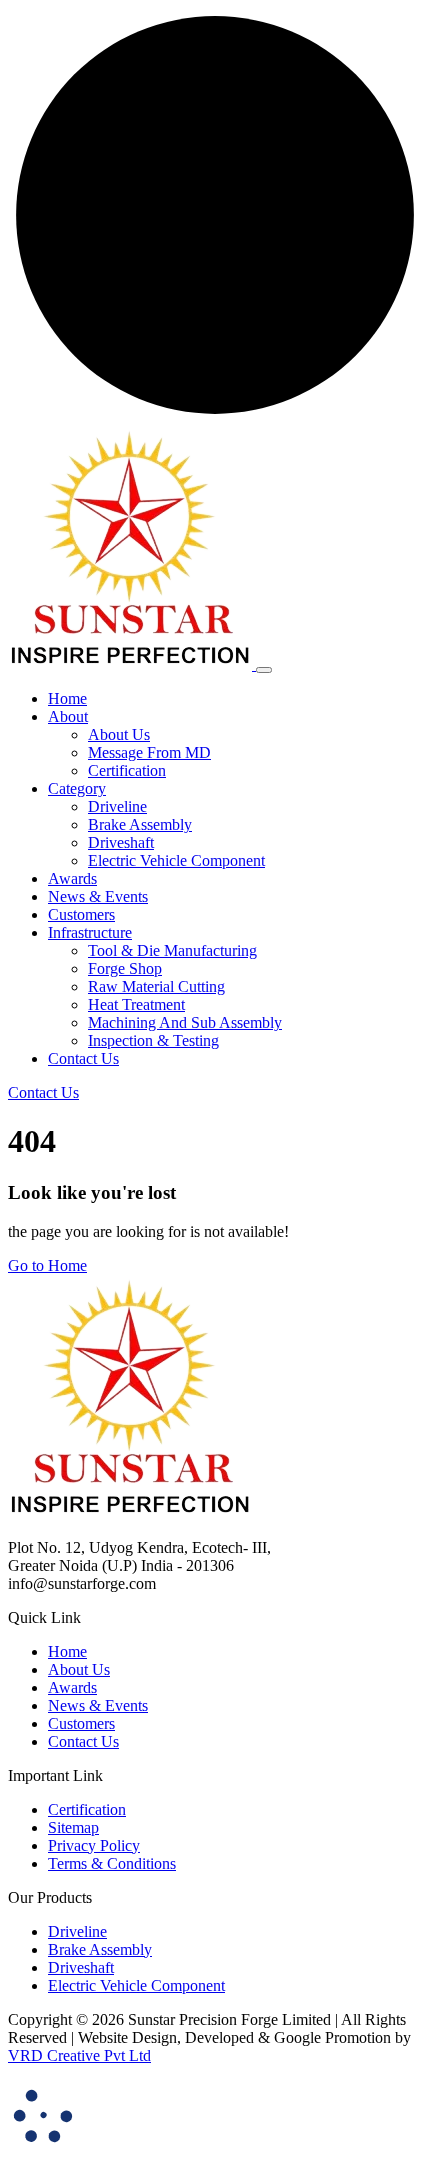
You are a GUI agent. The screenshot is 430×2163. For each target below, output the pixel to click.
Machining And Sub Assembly (185, 1022)
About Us (119, 734)
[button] (68, 716)
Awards (72, 1687)
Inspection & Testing (153, 1040)
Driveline (117, 806)
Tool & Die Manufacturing (172, 950)
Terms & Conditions (112, 1863)
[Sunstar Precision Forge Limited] (132, 664)
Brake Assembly (140, 824)
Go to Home (47, 1265)
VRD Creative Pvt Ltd (79, 2055)
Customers (81, 1723)
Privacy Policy (94, 1845)
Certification (127, 770)
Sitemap (73, 1827)
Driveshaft (121, 842)
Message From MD (149, 752)
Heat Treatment (136, 1004)
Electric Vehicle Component (176, 860)
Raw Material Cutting (156, 986)
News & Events (98, 1705)
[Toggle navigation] (264, 670)
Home (67, 1651)
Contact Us (83, 1741)
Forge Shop (125, 968)
